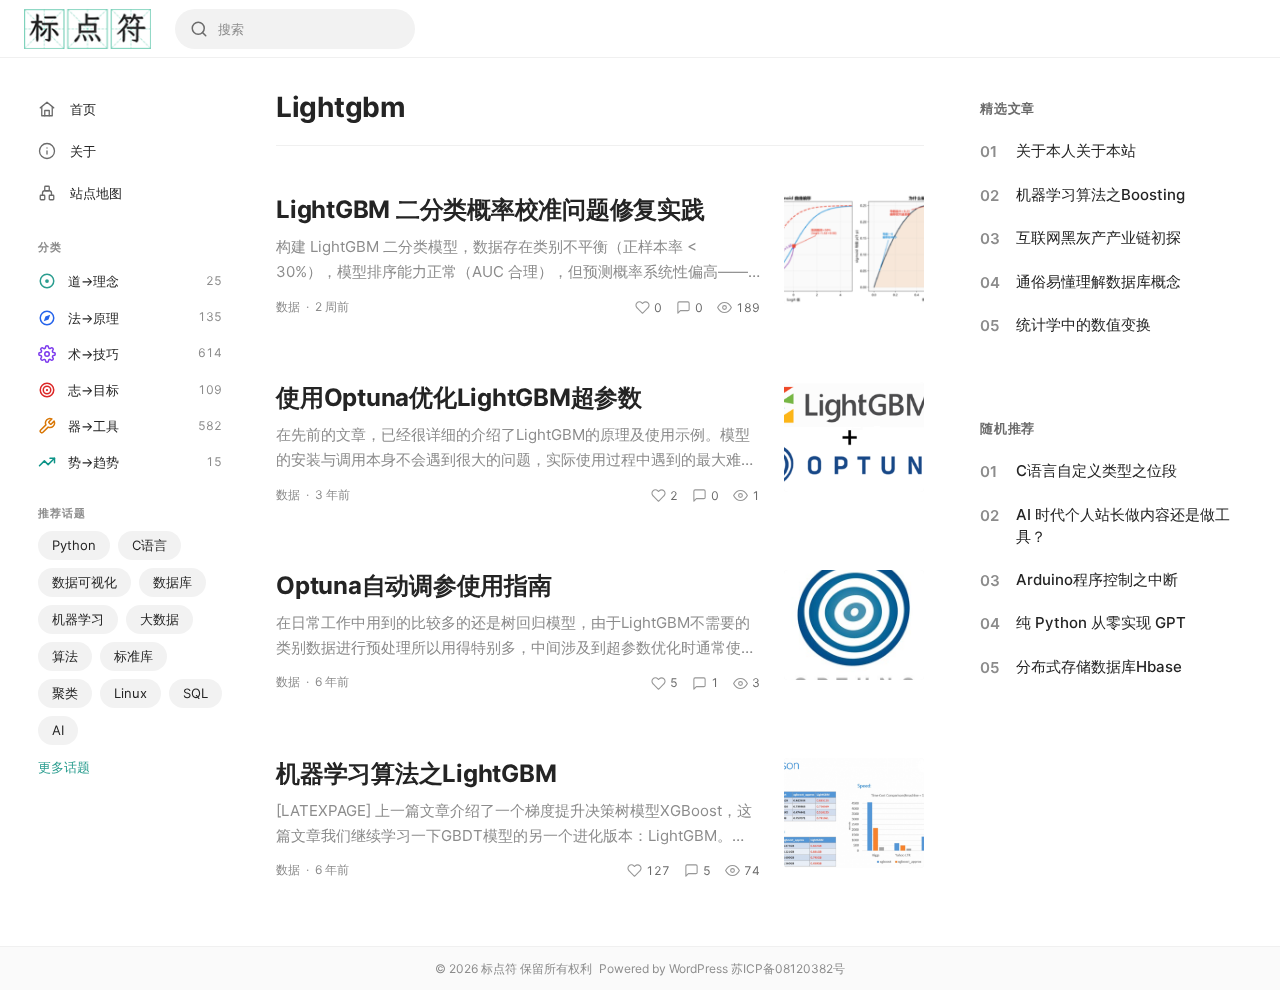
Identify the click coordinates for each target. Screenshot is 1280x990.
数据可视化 (84, 582)
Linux (130, 693)
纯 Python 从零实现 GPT (1101, 622)
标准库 (133, 656)
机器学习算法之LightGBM (416, 773)
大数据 (159, 619)
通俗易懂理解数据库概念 (1098, 281)
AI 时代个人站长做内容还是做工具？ (1123, 526)
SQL (195, 693)
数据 (288, 306)
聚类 (65, 693)
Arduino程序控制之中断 (1097, 579)
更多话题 (64, 767)
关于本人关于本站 (1076, 150)
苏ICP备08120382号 (788, 968)
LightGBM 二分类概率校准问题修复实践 (490, 209)
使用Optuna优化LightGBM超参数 (459, 397)
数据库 (172, 582)
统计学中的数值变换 (1083, 324)
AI (58, 730)
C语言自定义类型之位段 (1096, 470)
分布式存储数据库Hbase (1099, 666)
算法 (65, 656)
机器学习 (78, 619)
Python (74, 545)
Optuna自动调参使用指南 (414, 585)
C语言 (149, 545)
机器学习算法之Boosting (1100, 194)
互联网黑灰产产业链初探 (1098, 237)
